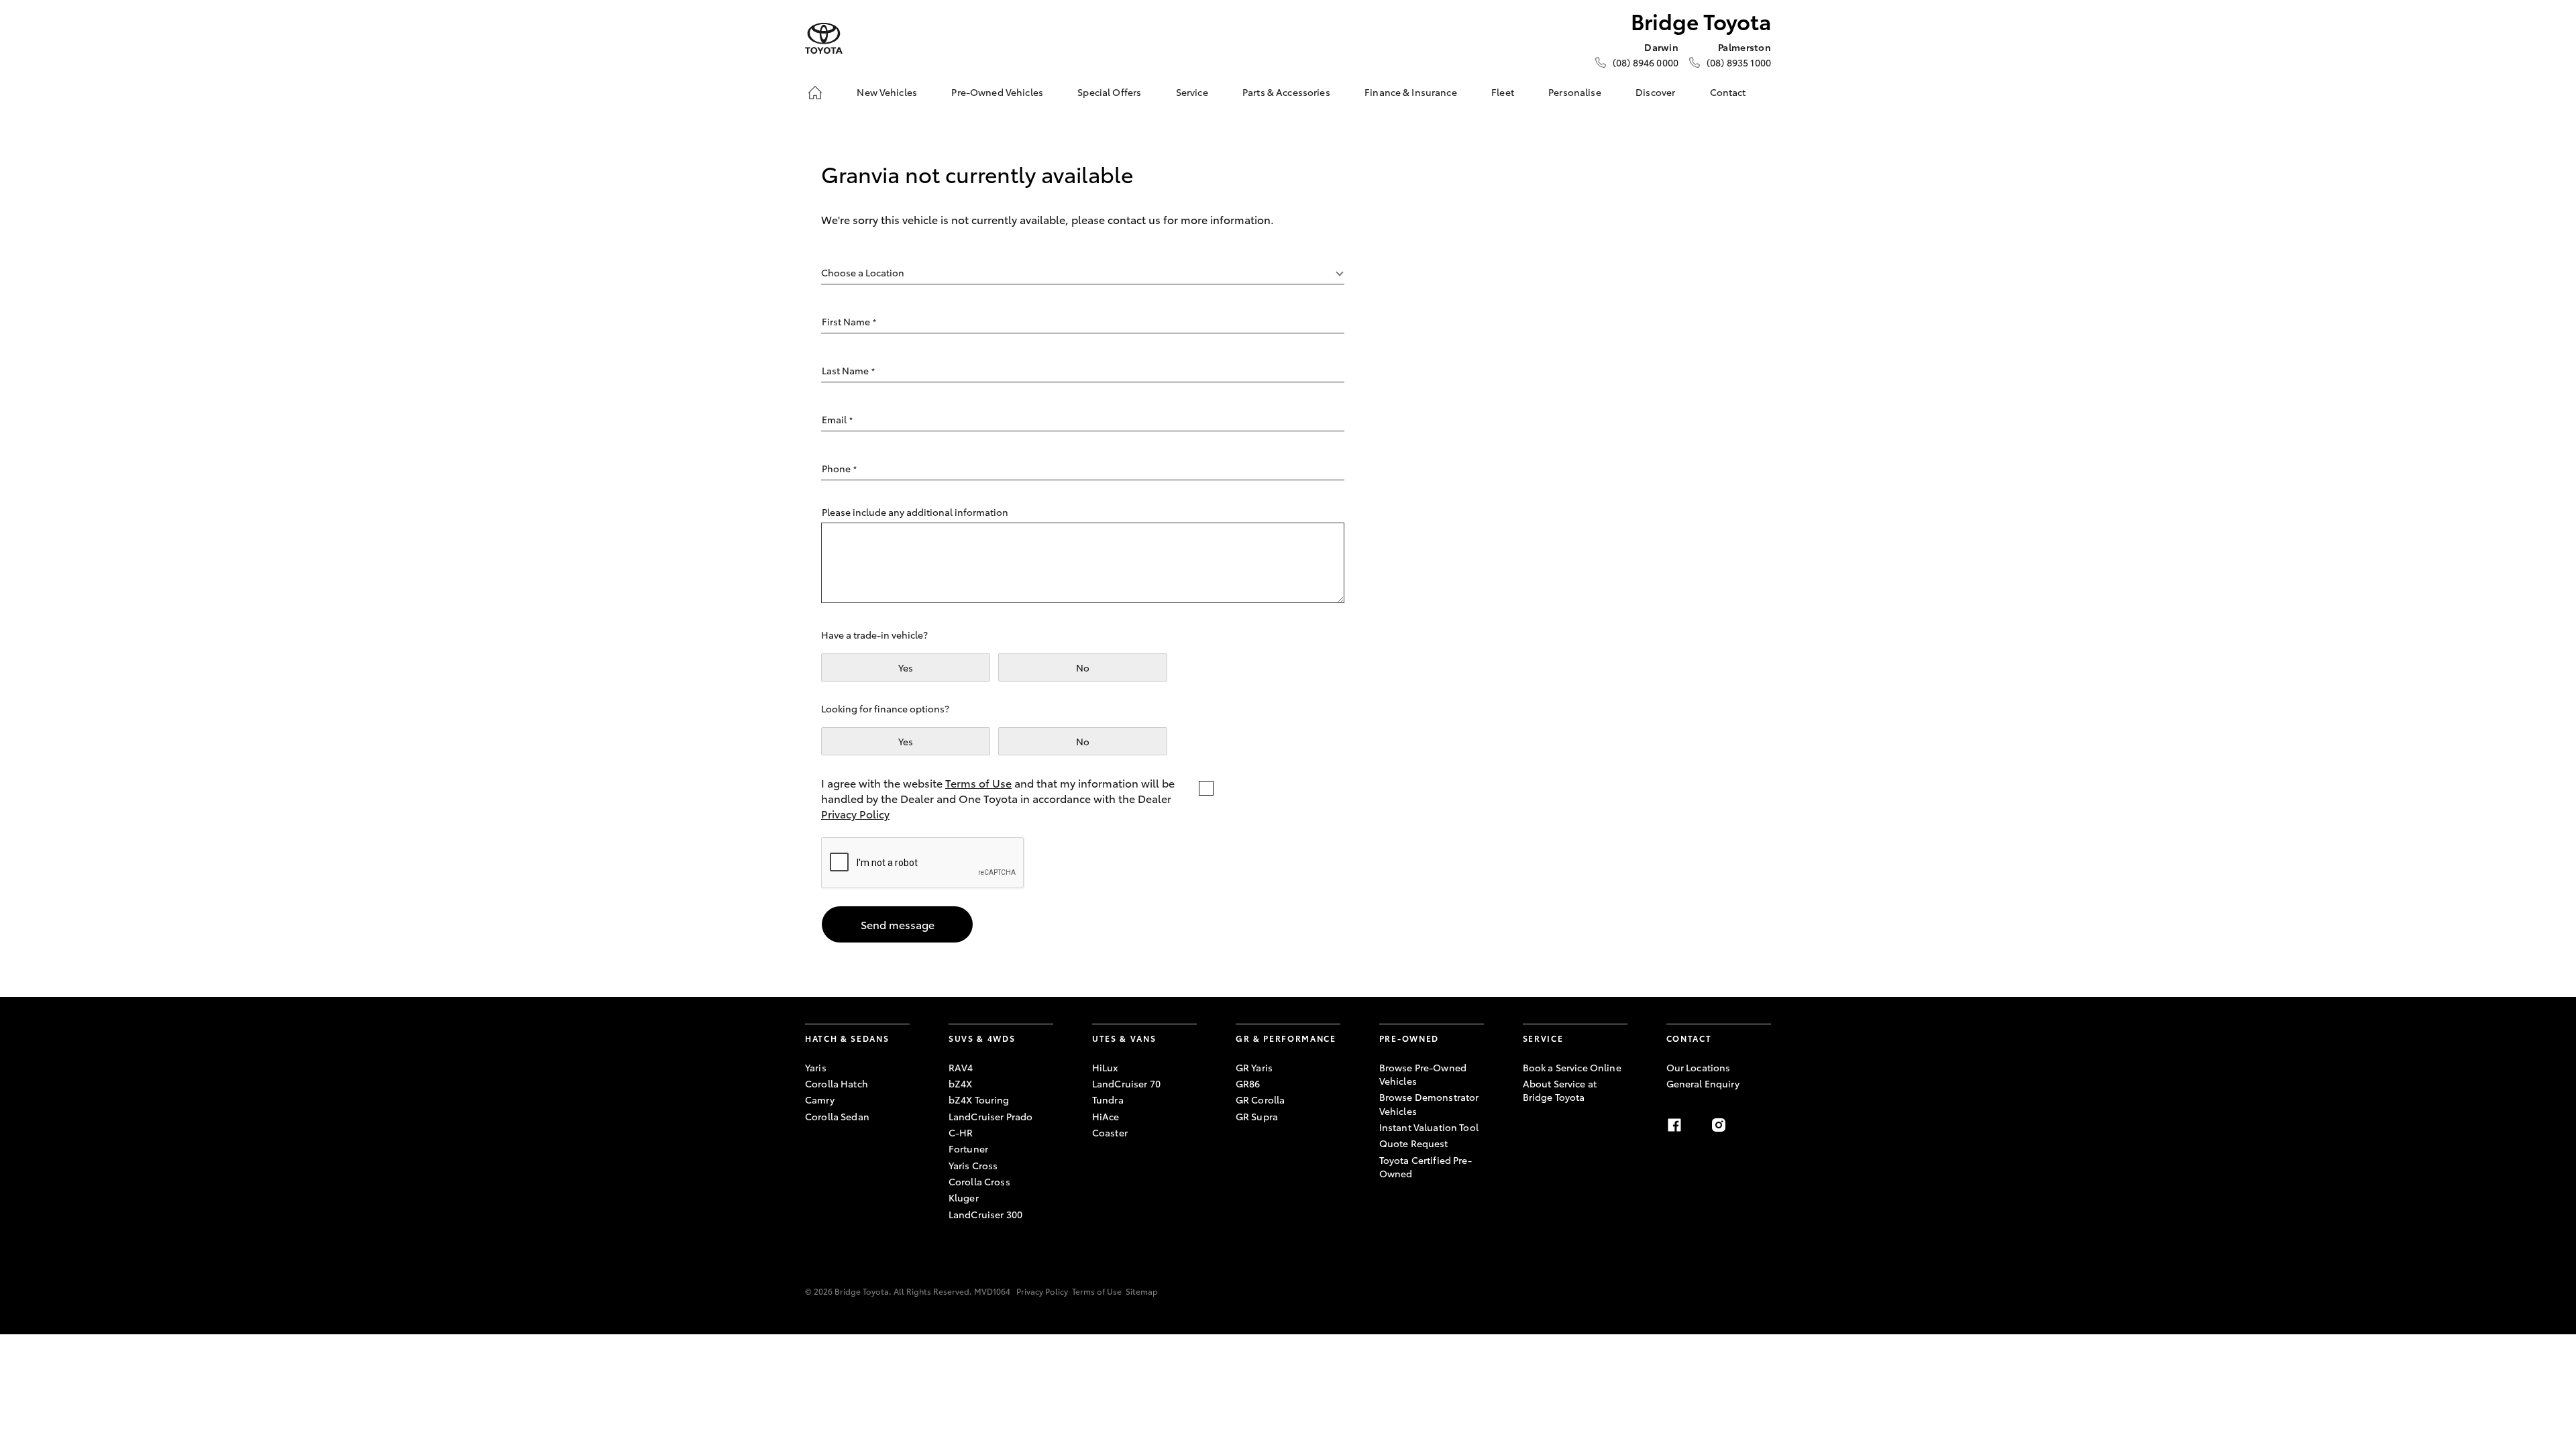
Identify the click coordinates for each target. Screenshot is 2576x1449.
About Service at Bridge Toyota (1560, 1090)
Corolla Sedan (837, 1116)
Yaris (816, 1067)
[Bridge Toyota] (824, 39)
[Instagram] (1719, 1125)
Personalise (1575, 92)
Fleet (1503, 92)
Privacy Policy (855, 813)
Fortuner (968, 1148)
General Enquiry (1703, 1083)
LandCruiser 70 (1126, 1083)
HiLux (1105, 1067)
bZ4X (961, 1083)
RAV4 (961, 1067)
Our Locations (1699, 1067)
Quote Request (1414, 1143)
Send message (898, 924)
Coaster (1110, 1132)
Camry (820, 1099)
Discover (1655, 92)
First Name (849, 321)
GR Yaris (1254, 1067)
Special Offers (1109, 92)
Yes (906, 667)
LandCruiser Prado (990, 1116)
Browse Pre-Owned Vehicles (1423, 1074)
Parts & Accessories (1286, 92)
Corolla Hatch (837, 1083)
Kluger (964, 1197)
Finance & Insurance (1411, 92)
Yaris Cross (973, 1165)
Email (837, 419)
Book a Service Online (1572, 1067)
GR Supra (1257, 1116)
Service (1192, 92)
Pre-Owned (1409, 1038)
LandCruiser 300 (985, 1214)
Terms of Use (978, 783)
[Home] (815, 93)
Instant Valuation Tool (1429, 1127)
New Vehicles (887, 92)
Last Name (848, 370)
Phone (839, 468)
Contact (1728, 92)
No (1083, 667)
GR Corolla (1260, 1099)
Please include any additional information (915, 512)
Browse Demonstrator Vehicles (1429, 1104)
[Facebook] (1674, 1125)
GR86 (1248, 1083)
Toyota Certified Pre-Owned (1426, 1167)
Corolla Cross (979, 1181)
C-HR (961, 1132)
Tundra (1108, 1099)
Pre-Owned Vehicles (997, 92)
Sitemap (1142, 1291)
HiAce (1106, 1116)
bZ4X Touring (979, 1099)
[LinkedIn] (1763, 1125)
